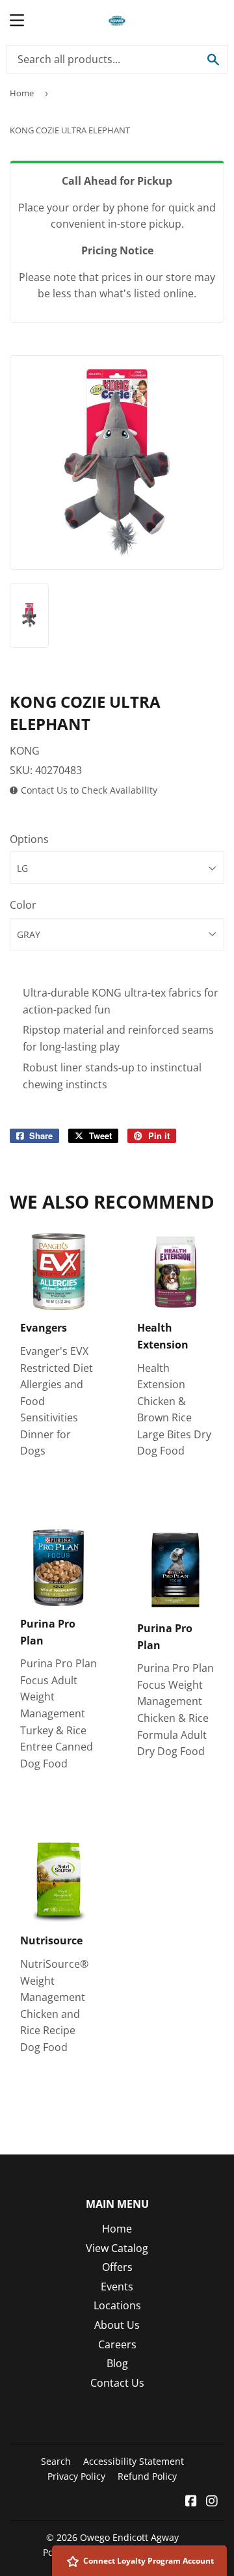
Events (117, 2287)
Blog (117, 2363)
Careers (117, 2344)
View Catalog (117, 2248)
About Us (117, 2325)
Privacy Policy (76, 2476)
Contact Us (117, 2383)
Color (23, 905)
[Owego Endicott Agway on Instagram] (212, 2502)
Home (22, 93)
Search (56, 2461)
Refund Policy (147, 2476)
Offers (117, 2267)
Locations (117, 2305)
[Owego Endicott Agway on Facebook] (191, 2502)
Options (29, 839)
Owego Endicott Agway (129, 2537)
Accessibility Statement (134, 2461)
